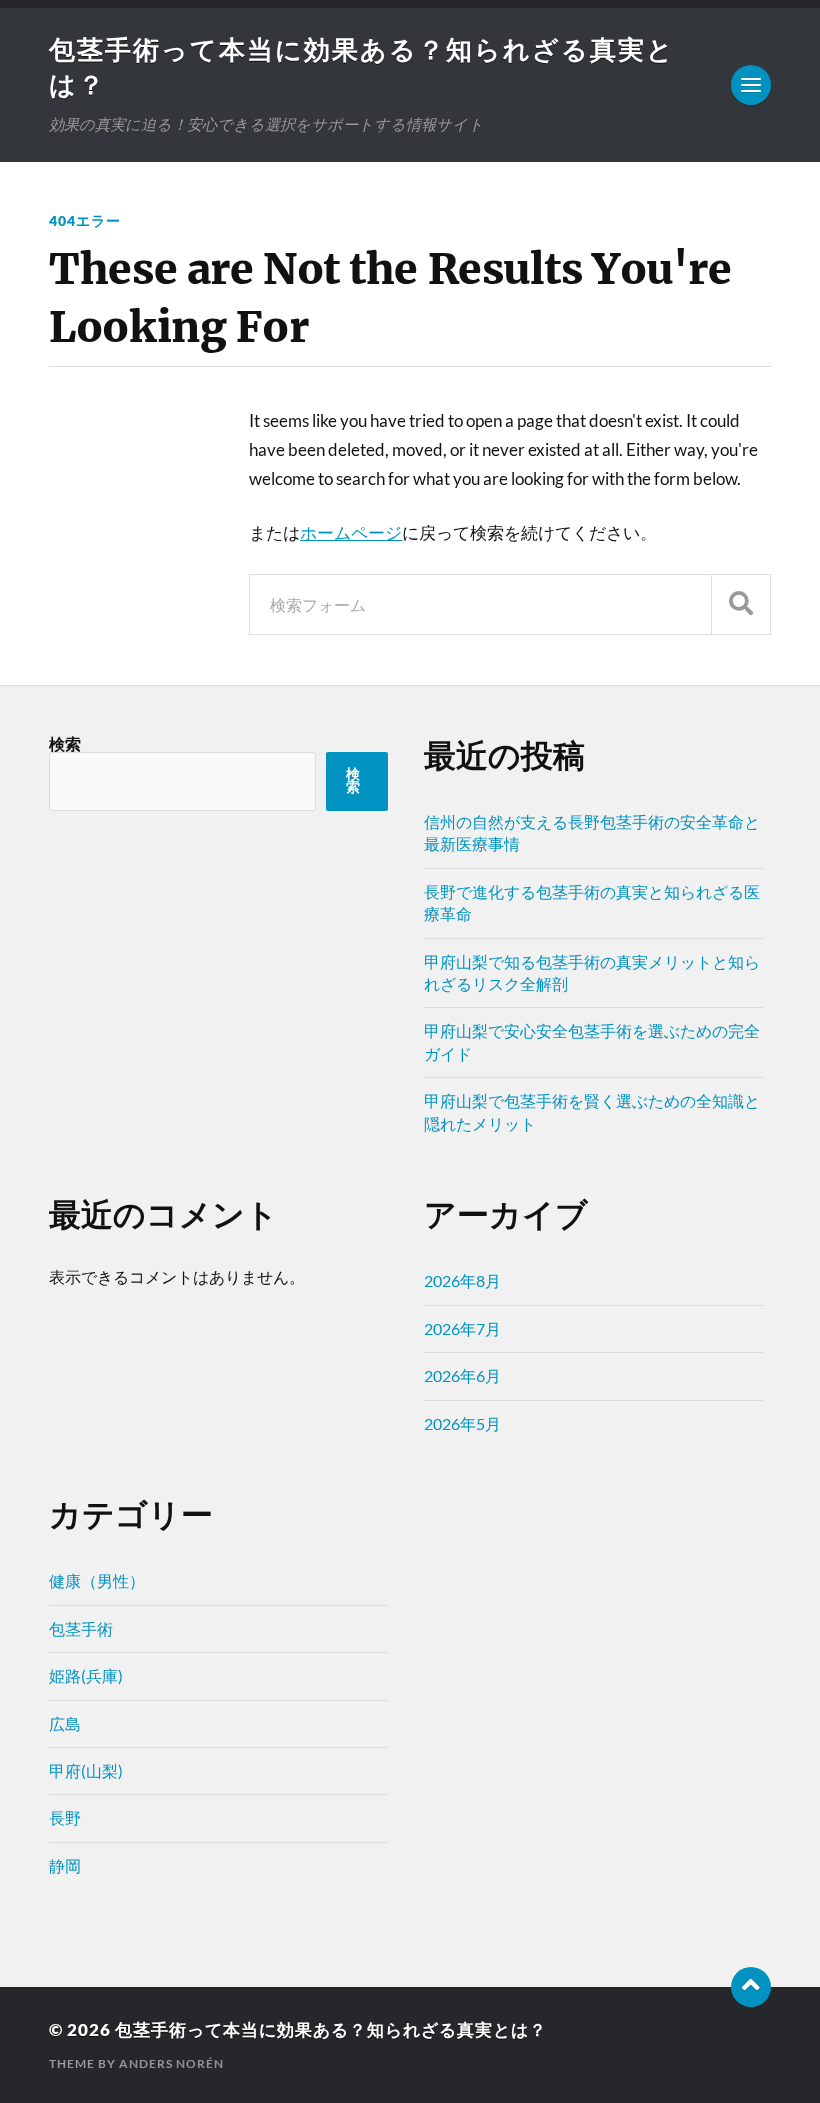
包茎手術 (81, 1628)
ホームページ (351, 532)
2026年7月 (462, 1328)
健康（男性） (97, 1580)
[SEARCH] (741, 604)
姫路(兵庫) (86, 1675)
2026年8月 (462, 1280)
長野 (65, 1817)
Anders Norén (171, 2063)
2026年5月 (462, 1423)
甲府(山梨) (86, 1770)
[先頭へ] (751, 1987)
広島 (65, 1723)
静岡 (65, 1865)
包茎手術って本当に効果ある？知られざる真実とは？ (331, 2029)
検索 (65, 743)
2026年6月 (462, 1375)
